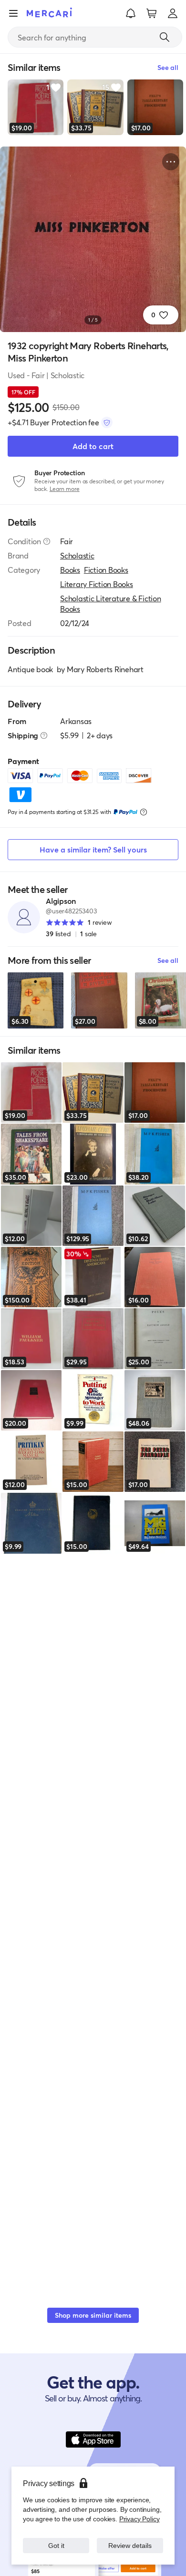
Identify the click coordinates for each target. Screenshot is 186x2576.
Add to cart (93, 446)
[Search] (165, 37)
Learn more (65, 489)
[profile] (173, 13)
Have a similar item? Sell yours (93, 849)
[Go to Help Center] (47, 541)
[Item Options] (171, 162)
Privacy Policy (139, 2519)
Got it (56, 2545)
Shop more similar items (93, 2315)
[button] (131, 13)
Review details (130, 2545)
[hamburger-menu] (13, 13)
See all (168, 960)
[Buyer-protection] (107, 422)
